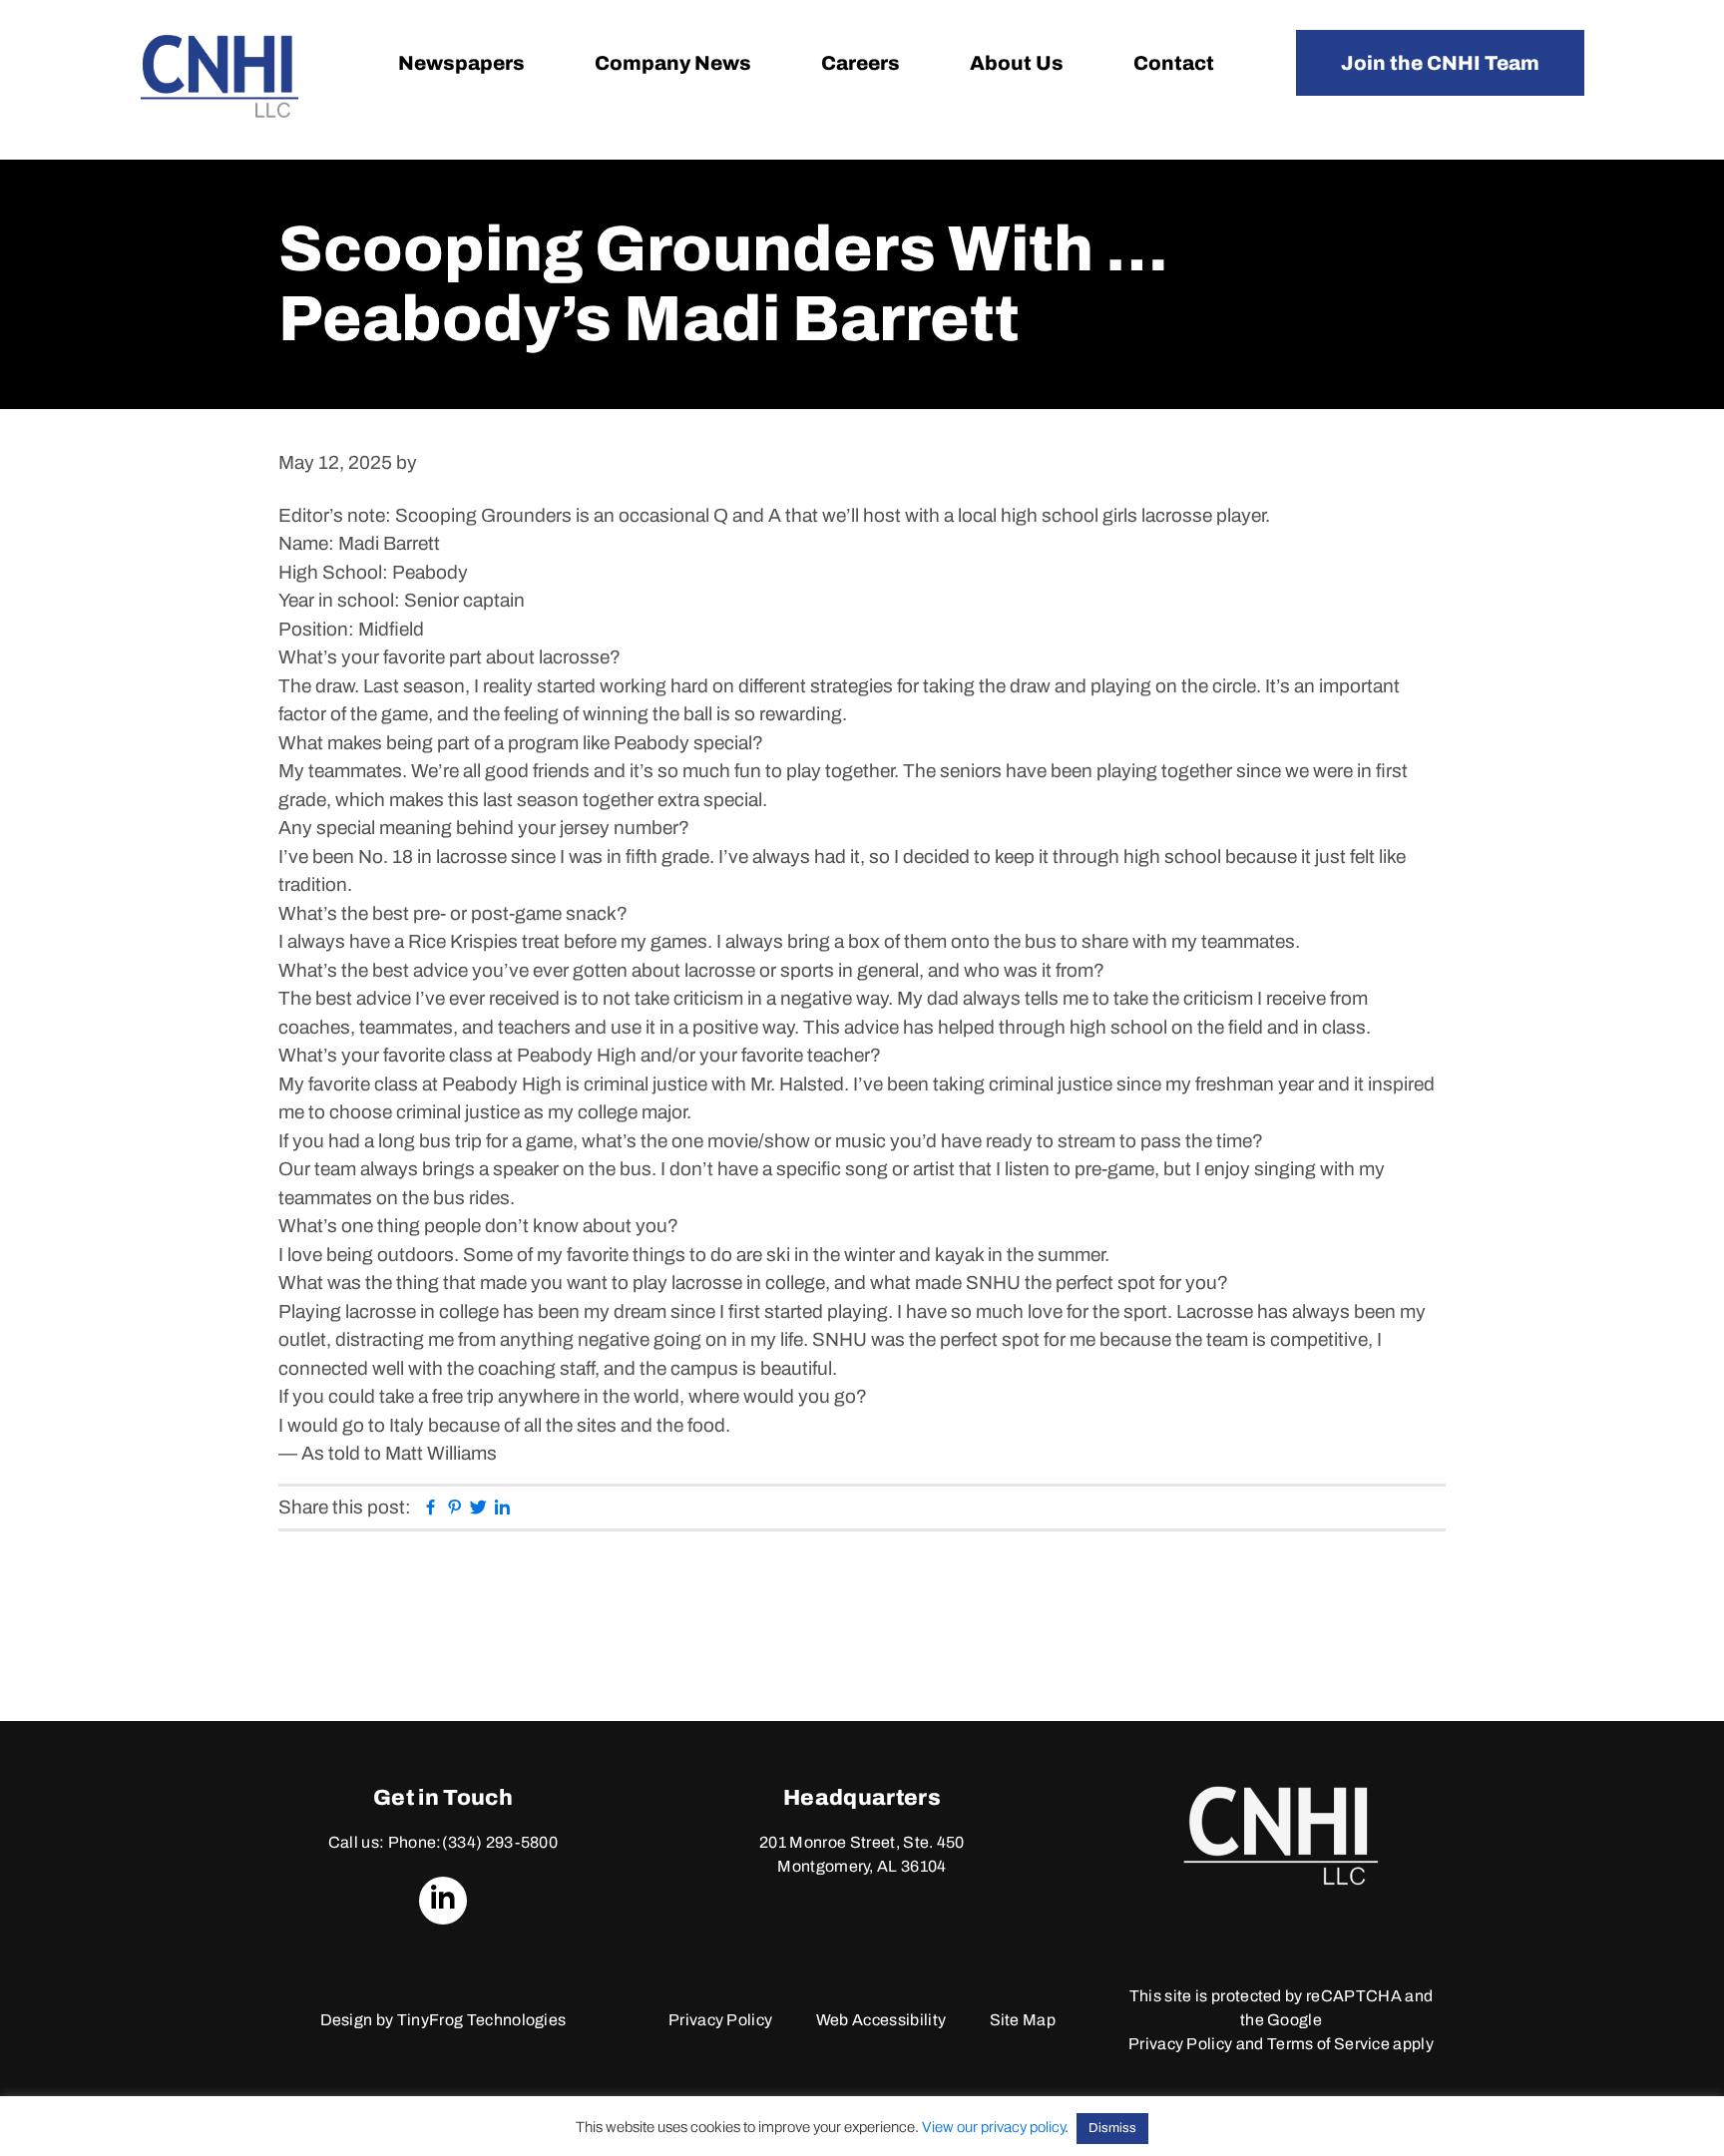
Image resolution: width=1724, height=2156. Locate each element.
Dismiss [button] (1112, 2128)
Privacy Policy (720, 2020)
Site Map (1023, 2020)
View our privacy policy (993, 2127)
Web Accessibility (881, 2020)
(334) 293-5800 (500, 1842)
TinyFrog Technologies (482, 2020)
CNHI (219, 76)
